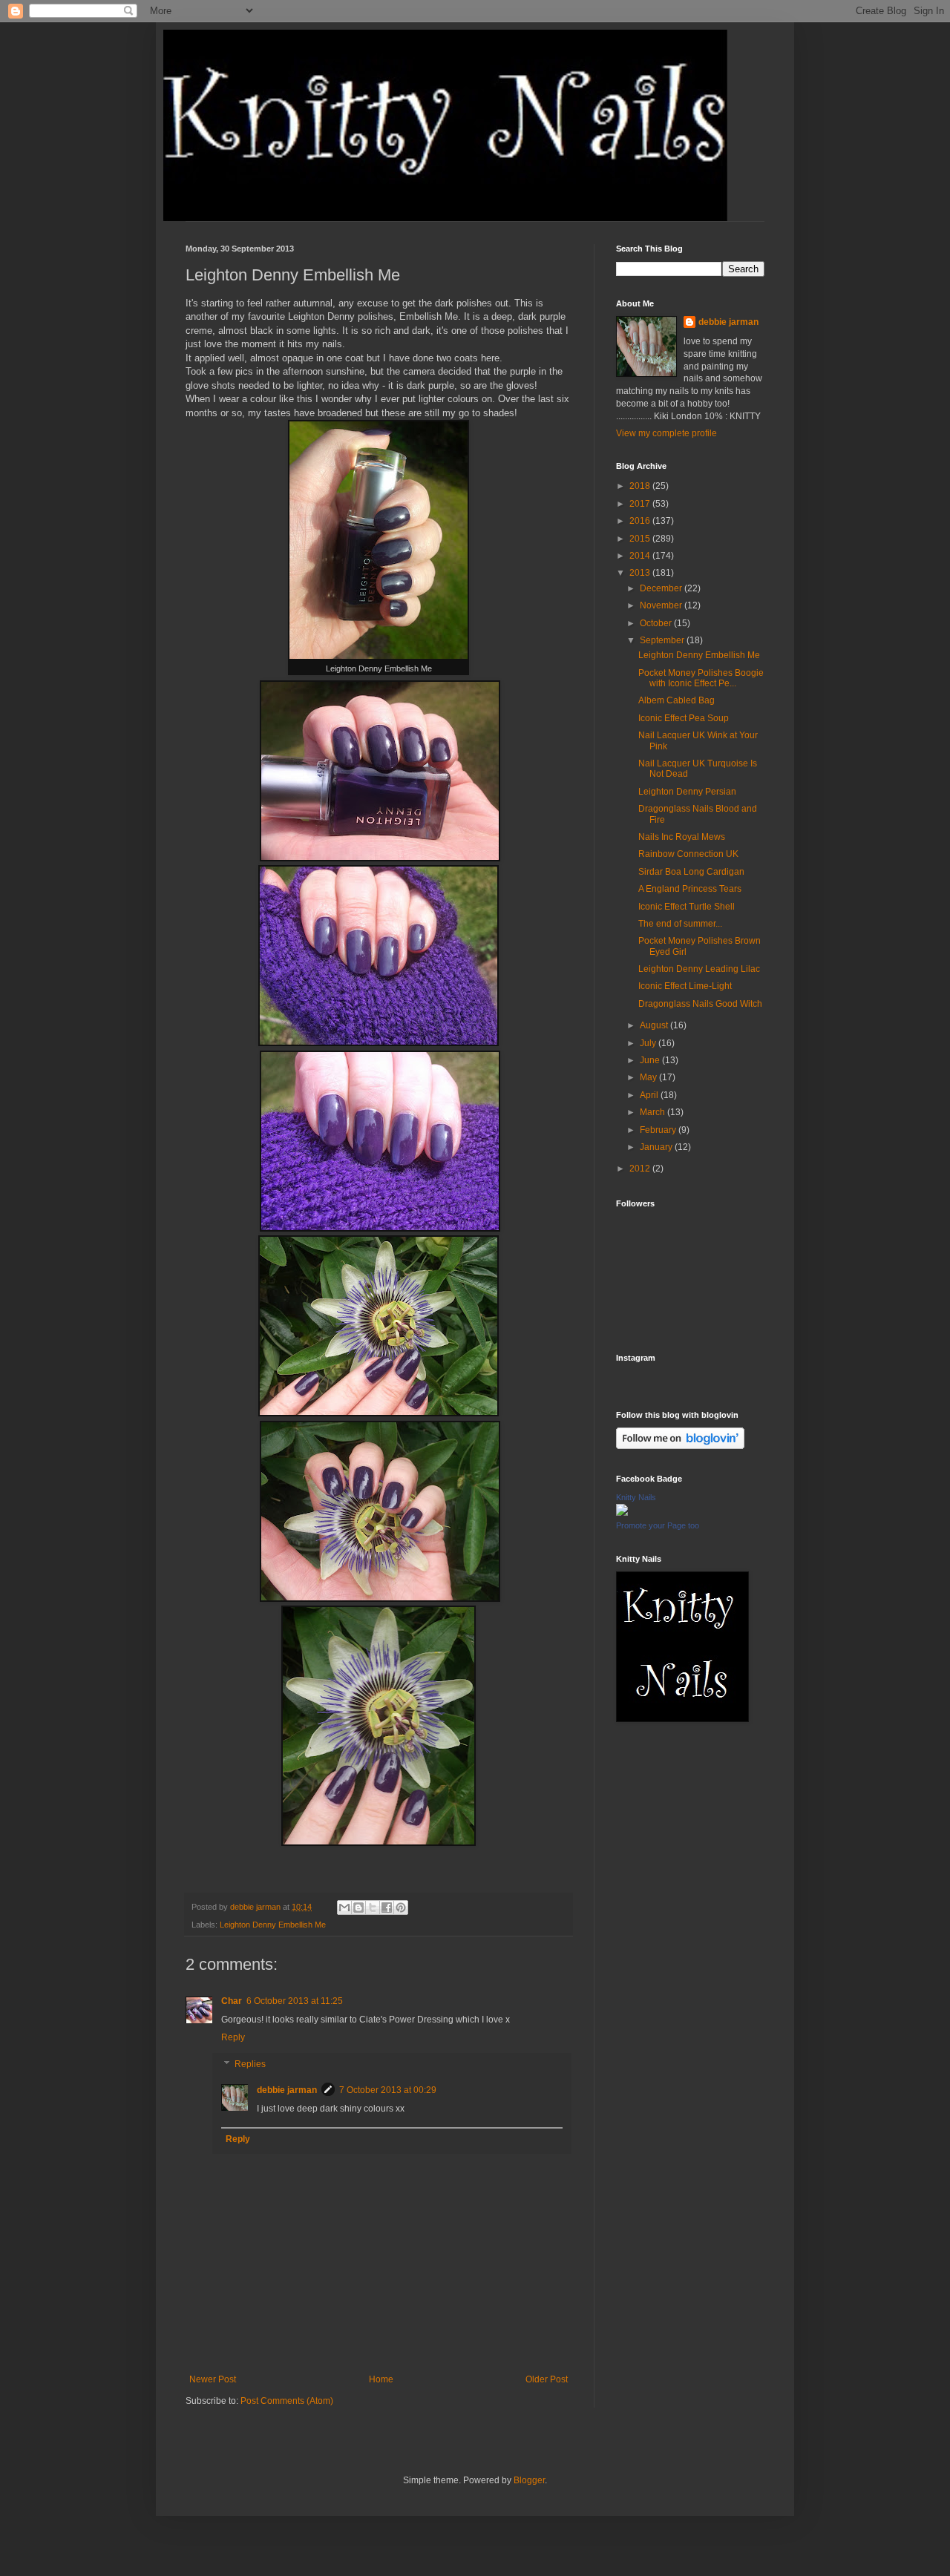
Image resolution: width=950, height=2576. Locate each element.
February (659, 1130)
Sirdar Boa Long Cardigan (691, 872)
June (651, 1060)
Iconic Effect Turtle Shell (687, 907)
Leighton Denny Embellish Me (273, 1925)
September (663, 640)
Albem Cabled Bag (677, 700)
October (657, 623)
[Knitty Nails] (622, 1513)
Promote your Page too (658, 1525)
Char (232, 2001)
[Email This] (344, 1908)
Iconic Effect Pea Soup (684, 718)
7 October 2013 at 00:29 (388, 2090)
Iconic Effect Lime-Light (685, 986)
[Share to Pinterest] (401, 1908)
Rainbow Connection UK (688, 854)
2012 (641, 1169)
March (653, 1112)
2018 (641, 486)
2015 (641, 539)
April (650, 1095)
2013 (641, 573)
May (649, 1077)
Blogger (529, 2480)
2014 (641, 556)
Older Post (547, 2379)
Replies (250, 2064)
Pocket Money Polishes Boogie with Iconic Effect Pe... (701, 678)
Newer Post (213, 2379)
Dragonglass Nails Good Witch (700, 1004)
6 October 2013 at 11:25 (295, 2001)
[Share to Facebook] (387, 1908)
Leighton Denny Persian (687, 792)
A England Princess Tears (690, 889)
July (649, 1043)
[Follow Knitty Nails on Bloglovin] (680, 1446)
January (657, 1147)
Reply (233, 2037)
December (662, 588)
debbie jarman (287, 2090)
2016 (641, 521)
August (655, 1025)
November (662, 605)
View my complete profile (666, 433)
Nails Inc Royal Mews (682, 837)
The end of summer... (680, 924)
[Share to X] (373, 1908)
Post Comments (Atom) (287, 2401)
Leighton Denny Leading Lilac (699, 969)
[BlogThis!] (358, 1908)
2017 (641, 504)
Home (381, 2379)
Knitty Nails (636, 1497)
